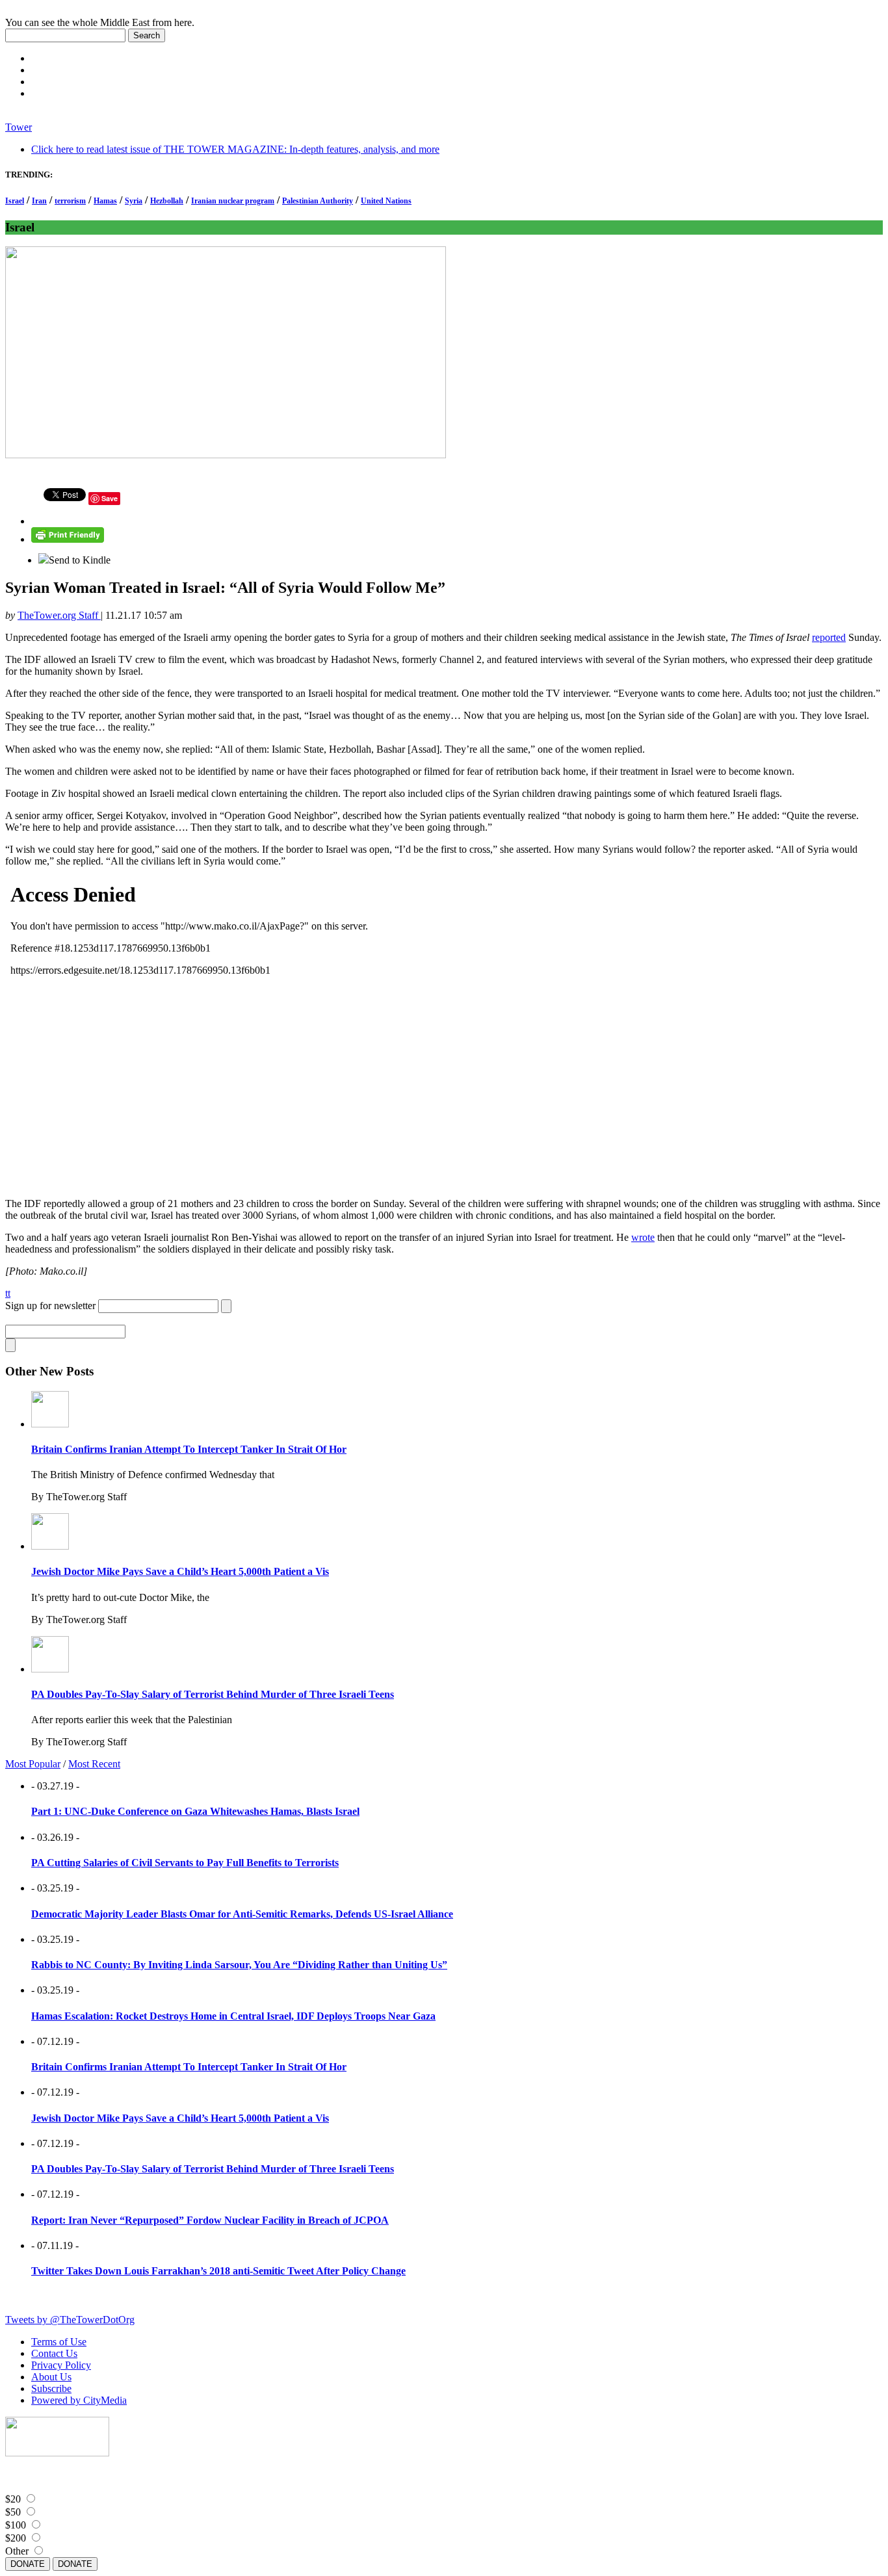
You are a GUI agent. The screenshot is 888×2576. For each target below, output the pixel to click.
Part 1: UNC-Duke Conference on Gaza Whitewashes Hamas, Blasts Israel (195, 1811)
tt (8, 1293)
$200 (16, 2538)
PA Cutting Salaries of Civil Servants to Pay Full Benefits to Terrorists (185, 1863)
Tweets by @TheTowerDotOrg (70, 2320)
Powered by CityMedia (79, 2400)
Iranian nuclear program (233, 201)
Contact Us (54, 2353)
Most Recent (94, 1764)
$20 (13, 2499)
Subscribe (51, 2388)
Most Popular (33, 1764)
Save (110, 498)
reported (829, 637)
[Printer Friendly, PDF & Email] (68, 539)
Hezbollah (167, 201)
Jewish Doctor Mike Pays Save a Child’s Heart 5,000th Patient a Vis (180, 1571)
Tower (19, 127)
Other (17, 2551)
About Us (51, 2377)
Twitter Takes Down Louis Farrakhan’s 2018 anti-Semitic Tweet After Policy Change (218, 2271)
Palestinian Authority (318, 201)
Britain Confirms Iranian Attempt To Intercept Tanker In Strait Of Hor (189, 1449)
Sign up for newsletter (50, 1306)
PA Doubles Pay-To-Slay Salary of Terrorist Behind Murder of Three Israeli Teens (213, 1694)
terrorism (70, 201)
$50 (13, 2512)
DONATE (28, 2564)
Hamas (105, 201)
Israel (15, 201)
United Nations (386, 201)
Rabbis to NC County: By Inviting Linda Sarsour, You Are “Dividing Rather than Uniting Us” (239, 1965)
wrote (643, 1237)
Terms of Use (59, 2342)
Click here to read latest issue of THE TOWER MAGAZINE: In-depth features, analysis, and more (235, 149)
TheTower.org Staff (59, 615)
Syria (134, 201)
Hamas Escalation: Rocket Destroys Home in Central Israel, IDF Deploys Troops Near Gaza (233, 2016)
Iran (39, 201)
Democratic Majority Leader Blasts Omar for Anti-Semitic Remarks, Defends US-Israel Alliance (242, 1914)
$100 (16, 2525)
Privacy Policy (61, 2365)
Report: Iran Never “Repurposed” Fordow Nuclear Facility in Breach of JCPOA (210, 2220)
